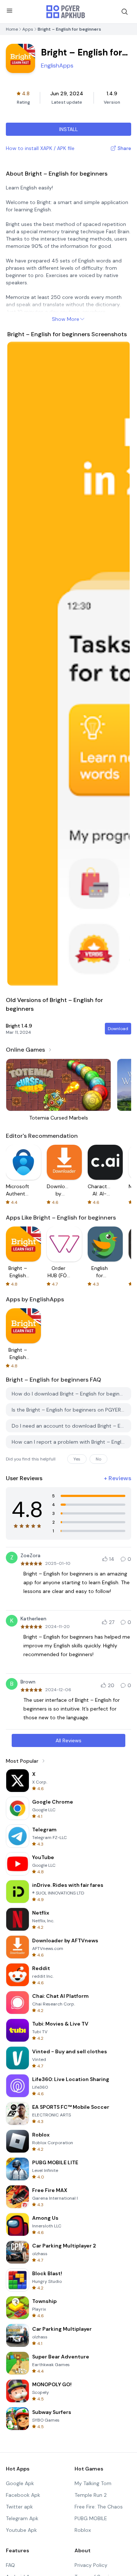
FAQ (10, 2565)
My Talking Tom (93, 2483)
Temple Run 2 (91, 2495)
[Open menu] (9, 11)
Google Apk (20, 2483)
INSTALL (68, 129)
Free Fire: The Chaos (99, 2507)
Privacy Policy (91, 2565)
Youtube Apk (21, 2530)
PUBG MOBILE (91, 2518)
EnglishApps (57, 66)
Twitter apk (19, 2507)
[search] (125, 12)
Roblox (83, 2530)
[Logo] (66, 12)
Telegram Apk (22, 2518)
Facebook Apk (23, 2495)
